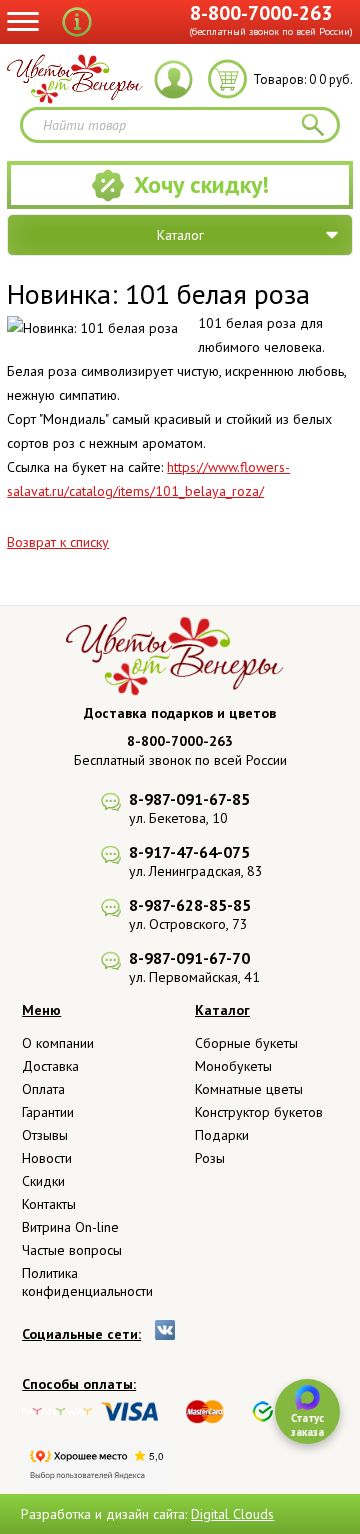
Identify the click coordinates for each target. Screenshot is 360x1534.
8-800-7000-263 (261, 13)
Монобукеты (233, 1066)
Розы (210, 1158)
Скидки (43, 1181)
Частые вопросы (72, 1250)
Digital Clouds (232, 1514)
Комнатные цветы (249, 1089)
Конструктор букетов (259, 1112)
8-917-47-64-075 (189, 852)
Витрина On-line (70, 1227)
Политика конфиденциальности (87, 1282)
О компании (58, 1043)
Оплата (43, 1089)
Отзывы (45, 1135)
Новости (47, 1158)
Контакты (49, 1204)
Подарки (222, 1135)
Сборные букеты (246, 1043)
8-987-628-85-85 (190, 905)
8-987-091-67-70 (189, 958)
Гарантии (48, 1112)
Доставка (50, 1066)
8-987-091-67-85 (189, 799)
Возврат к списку (58, 542)
